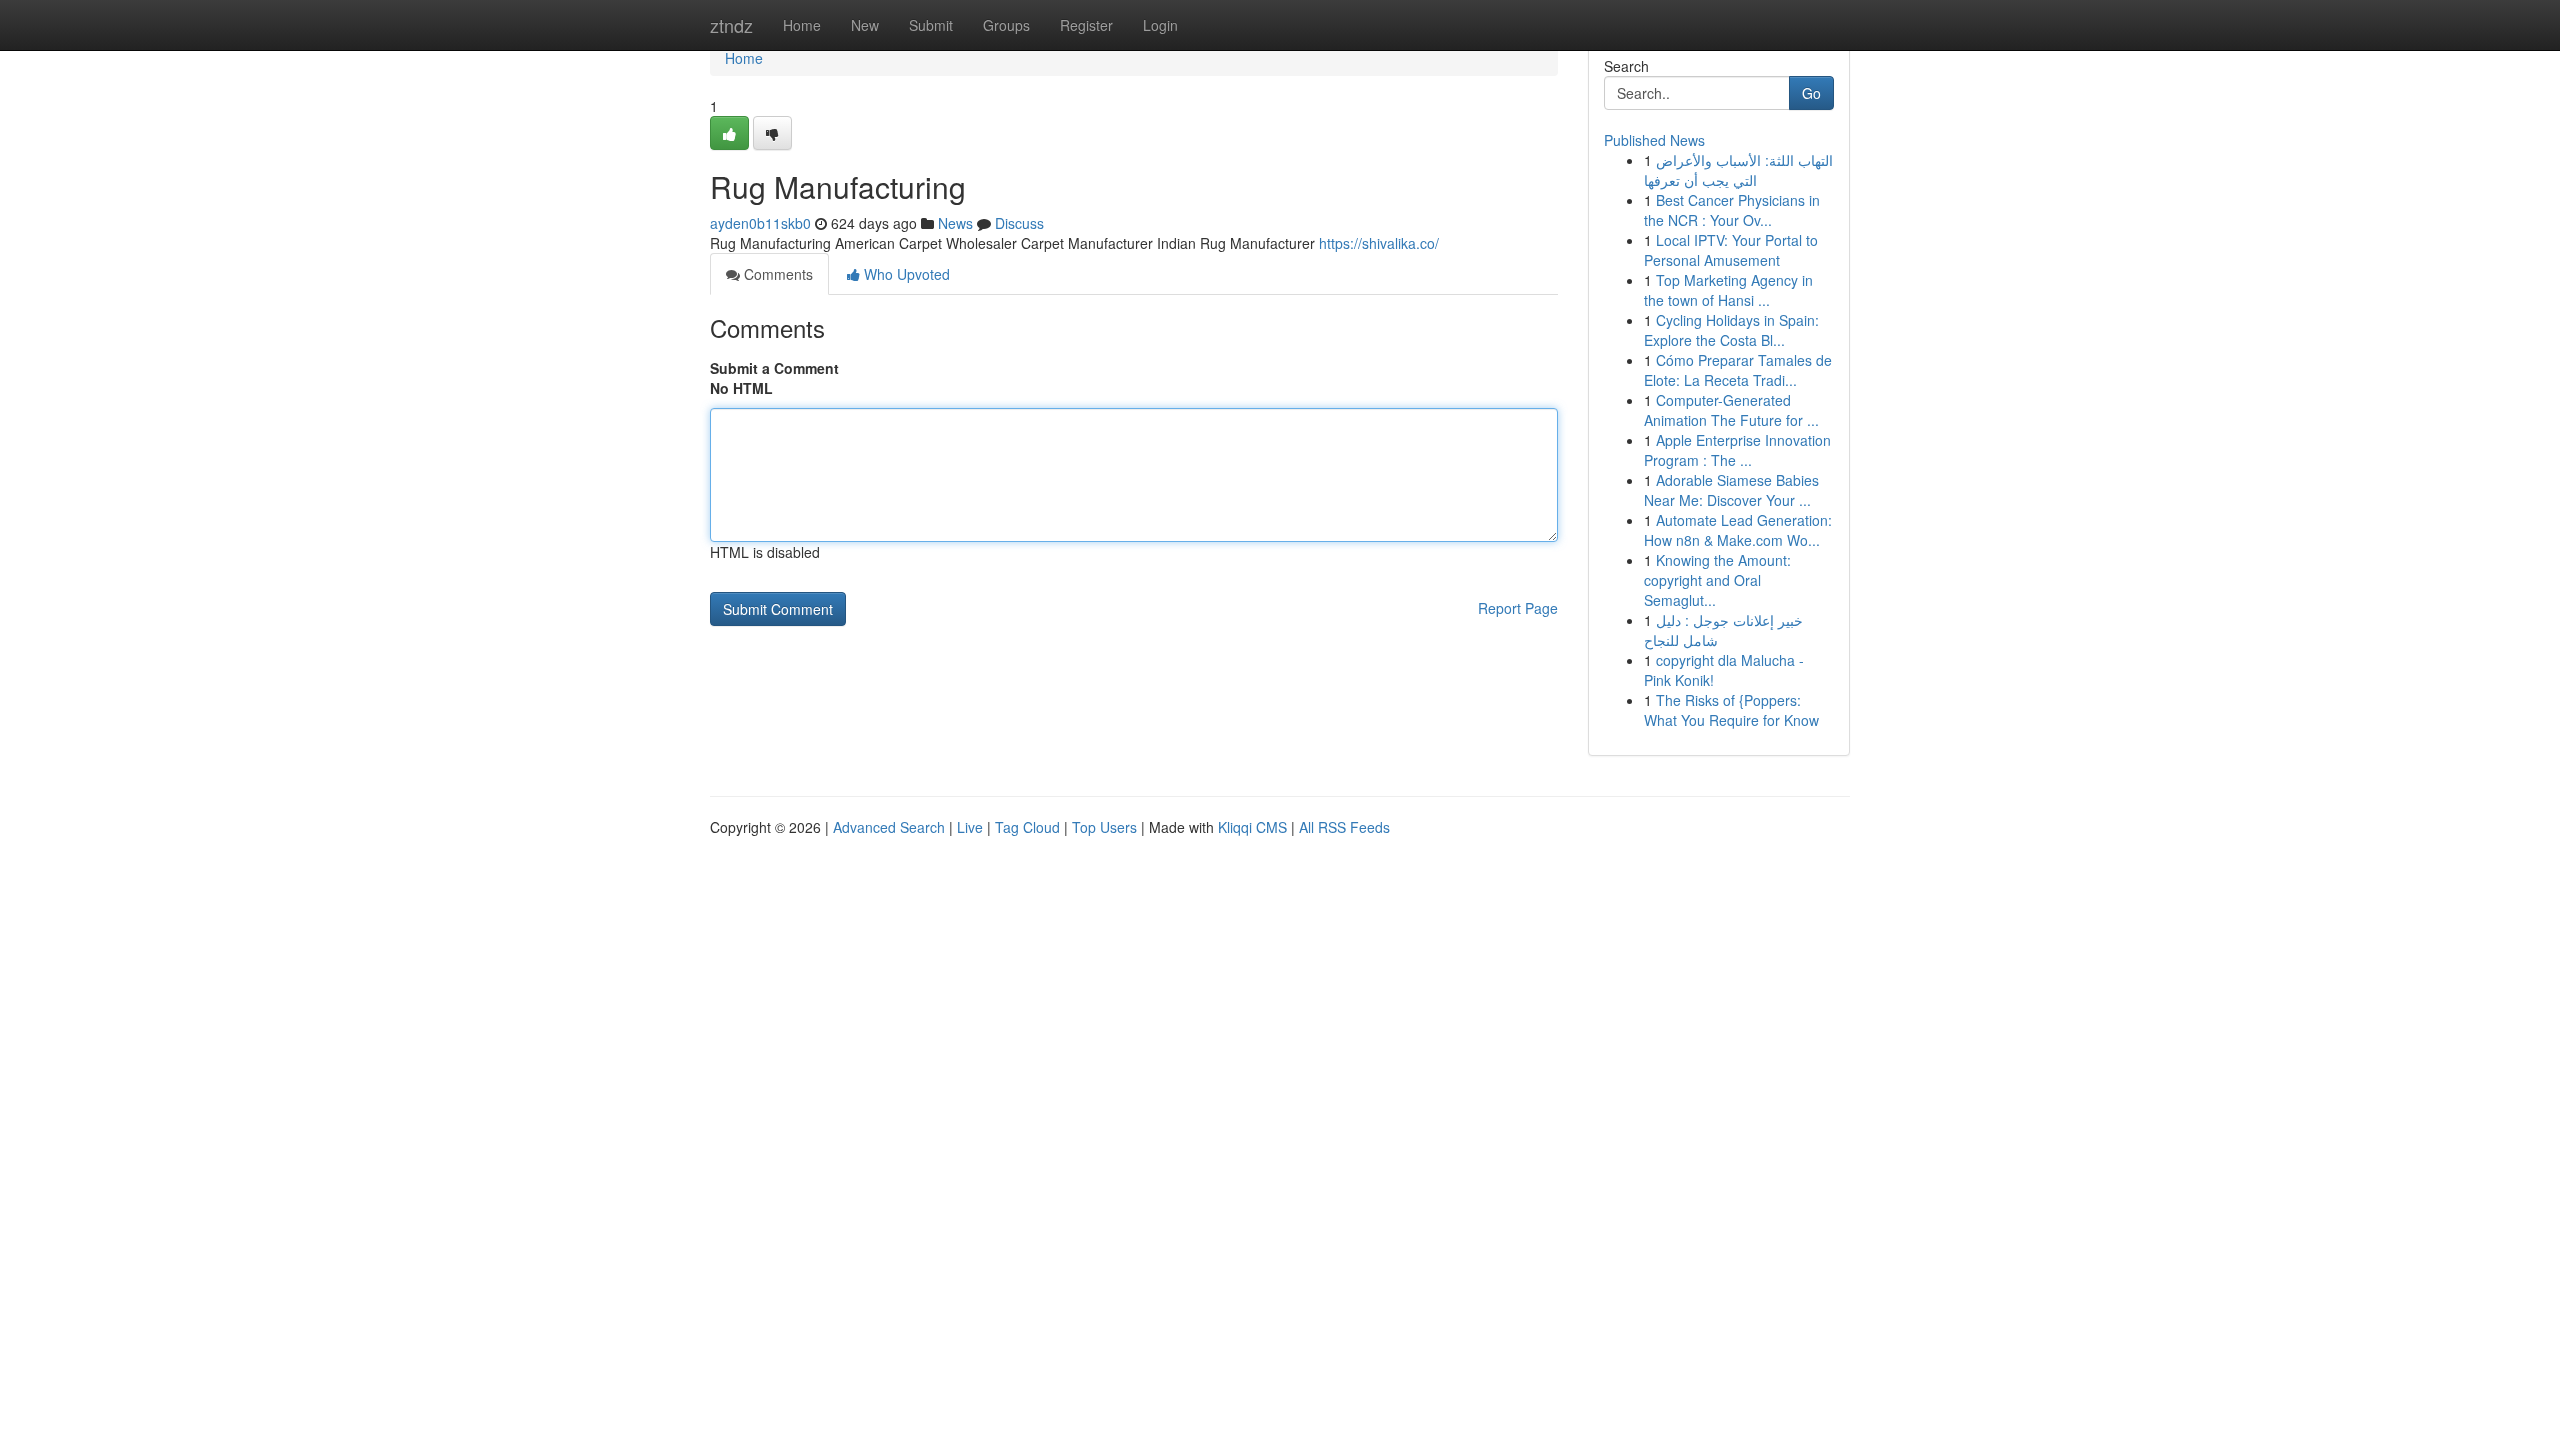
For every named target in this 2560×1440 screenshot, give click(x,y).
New (865, 25)
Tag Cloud (1027, 827)
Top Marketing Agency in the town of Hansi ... (1728, 290)
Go (1811, 93)
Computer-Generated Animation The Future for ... (1731, 410)
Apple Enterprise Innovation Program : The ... (1737, 450)
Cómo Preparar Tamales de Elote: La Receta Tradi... (1738, 370)
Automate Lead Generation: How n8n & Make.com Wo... (1738, 530)
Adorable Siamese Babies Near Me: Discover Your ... (1731, 490)
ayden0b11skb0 (760, 223)
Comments (776, 274)
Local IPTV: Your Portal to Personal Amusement (1731, 250)
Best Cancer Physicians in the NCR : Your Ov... (1732, 210)
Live (970, 827)
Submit (931, 25)
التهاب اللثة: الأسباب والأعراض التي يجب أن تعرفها (1738, 170)
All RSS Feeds (1344, 827)
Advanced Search (889, 827)
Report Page (1518, 608)
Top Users (1104, 827)
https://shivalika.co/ (1379, 243)
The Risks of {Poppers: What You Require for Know (1731, 710)
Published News (1654, 140)
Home (802, 25)
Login (1160, 25)
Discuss (1019, 223)
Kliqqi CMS (1252, 827)
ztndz (731, 25)
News (955, 223)
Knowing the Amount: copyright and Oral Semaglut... (1717, 580)
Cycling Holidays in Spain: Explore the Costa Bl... (1731, 330)
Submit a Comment (774, 368)
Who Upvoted (905, 274)
